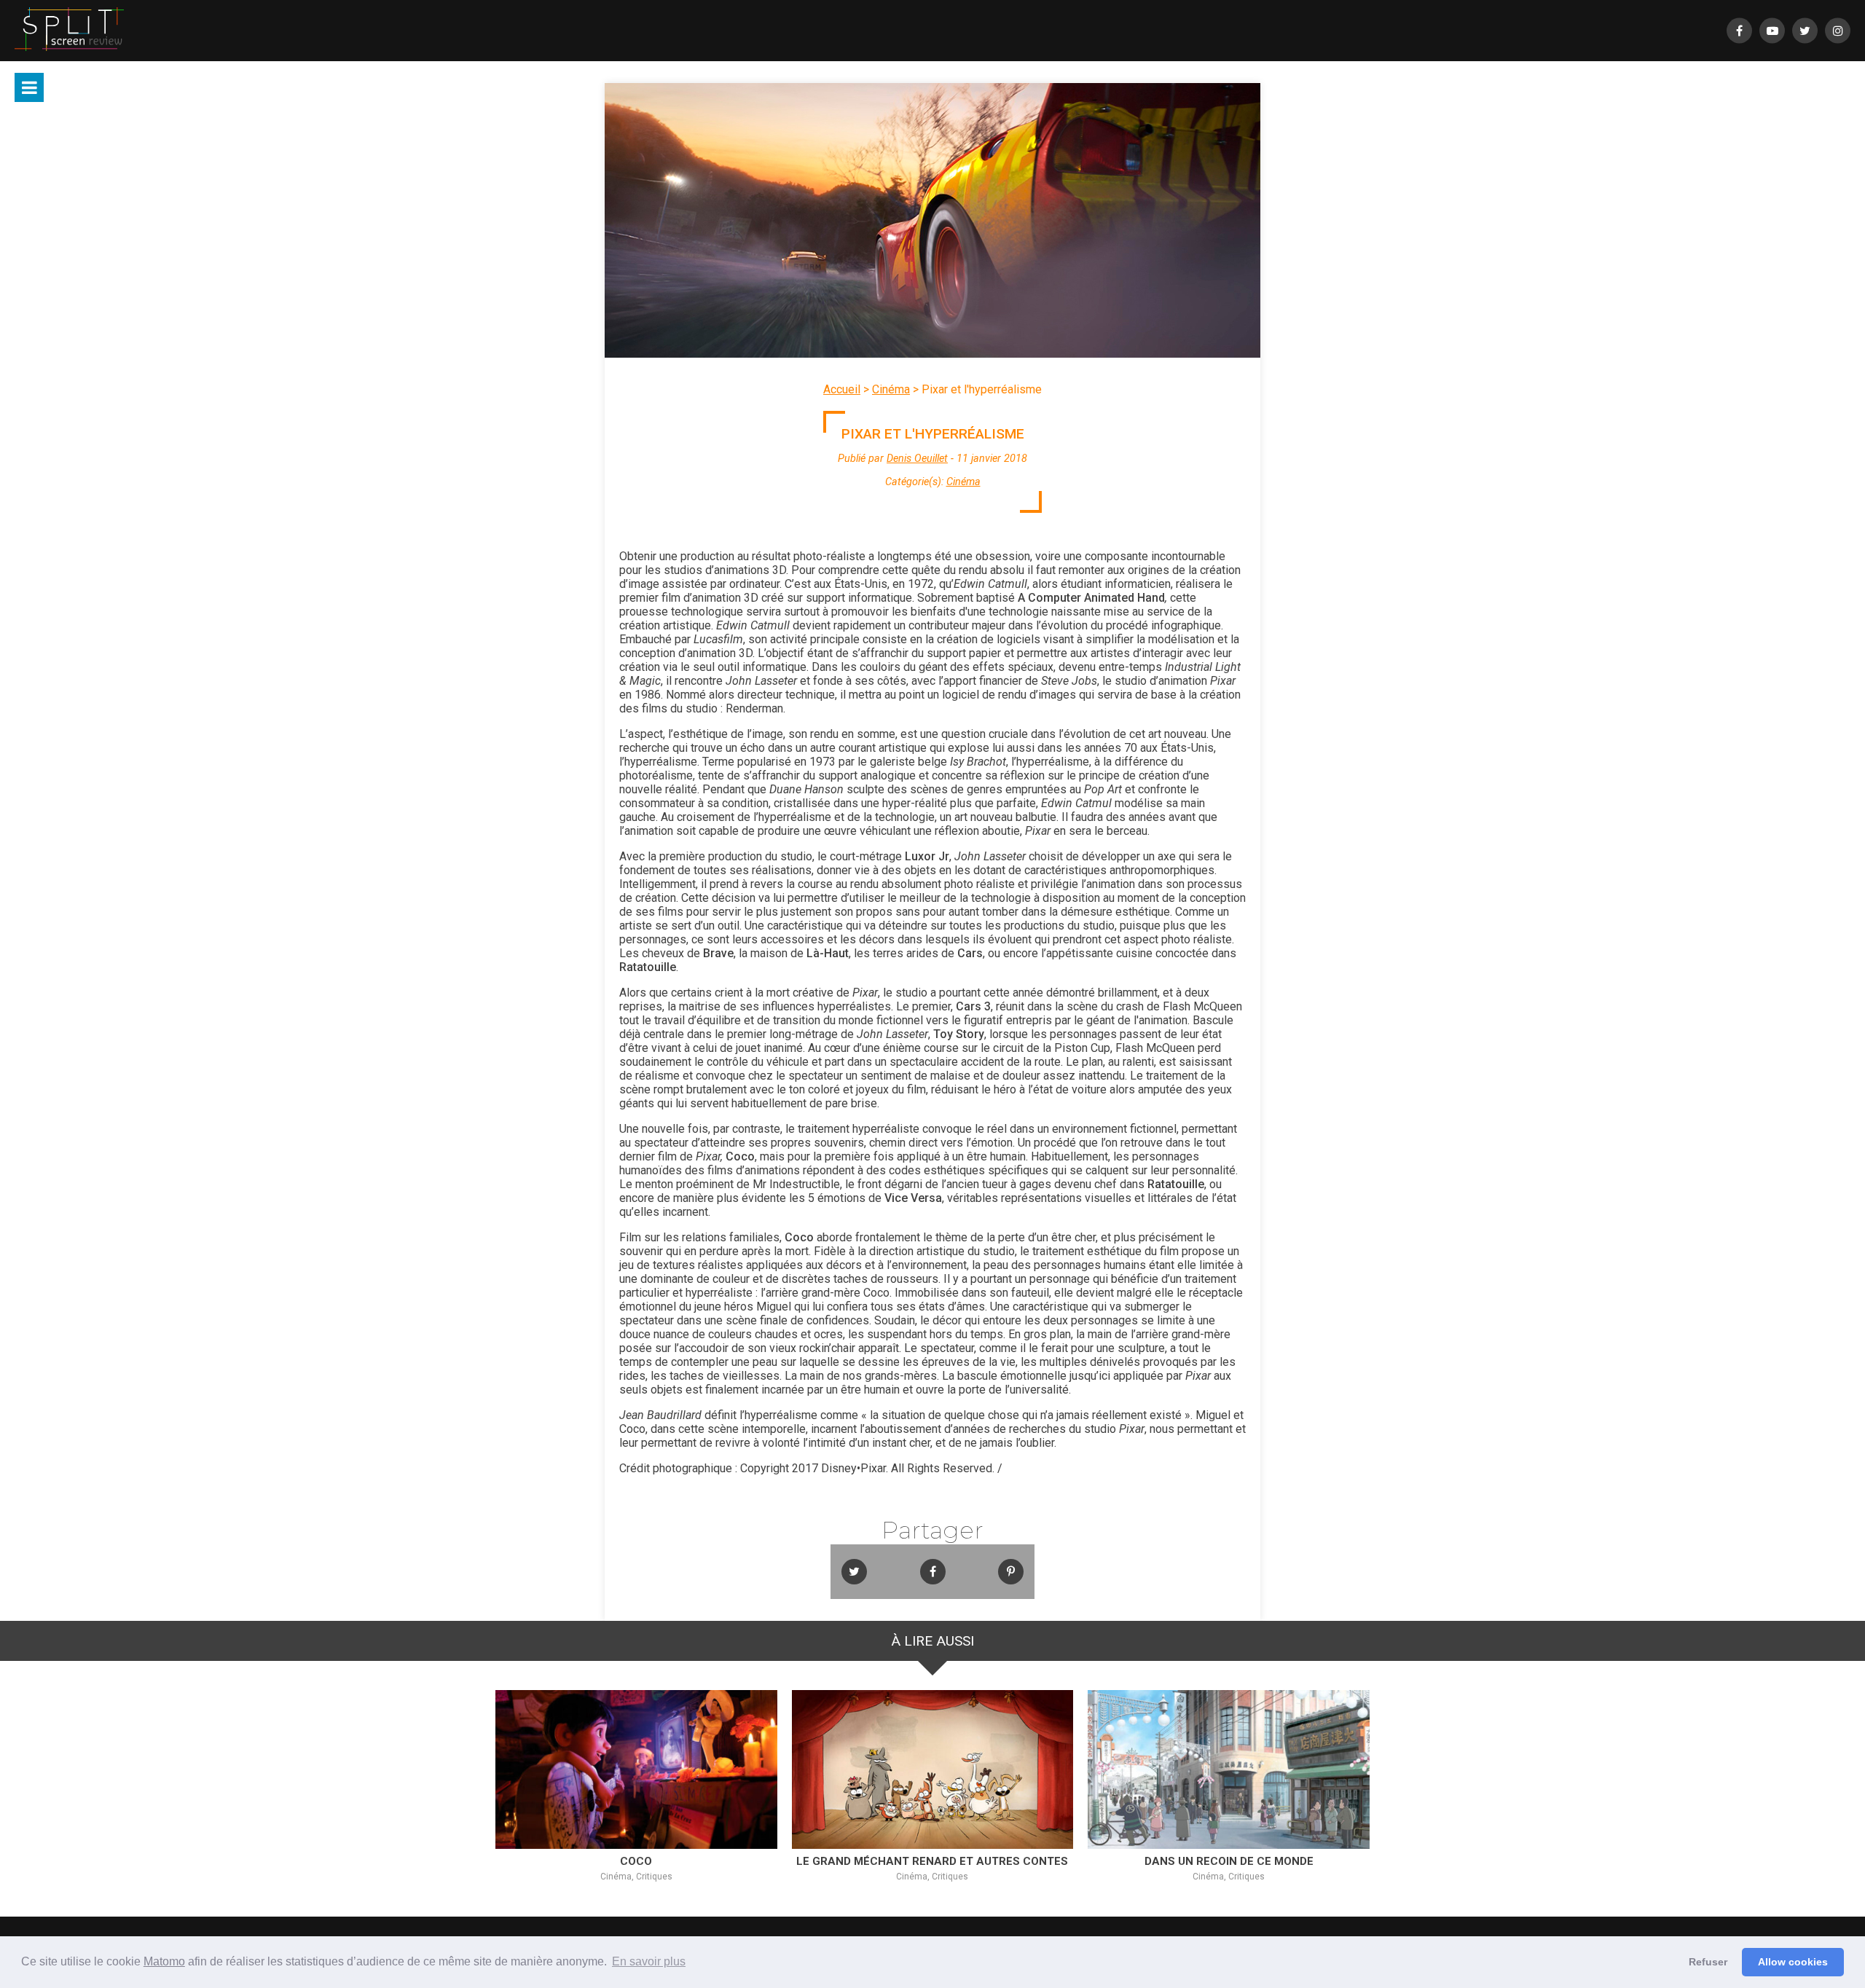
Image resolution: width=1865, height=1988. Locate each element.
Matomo (164, 1961)
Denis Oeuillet (917, 459)
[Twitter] (1805, 31)
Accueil (842, 389)
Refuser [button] (1708, 1962)
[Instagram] (1838, 31)
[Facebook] (1739, 31)
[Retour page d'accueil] (69, 31)
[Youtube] (1772, 31)
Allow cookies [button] (1793, 1962)
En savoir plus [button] (649, 1961)
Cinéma (891, 389)
